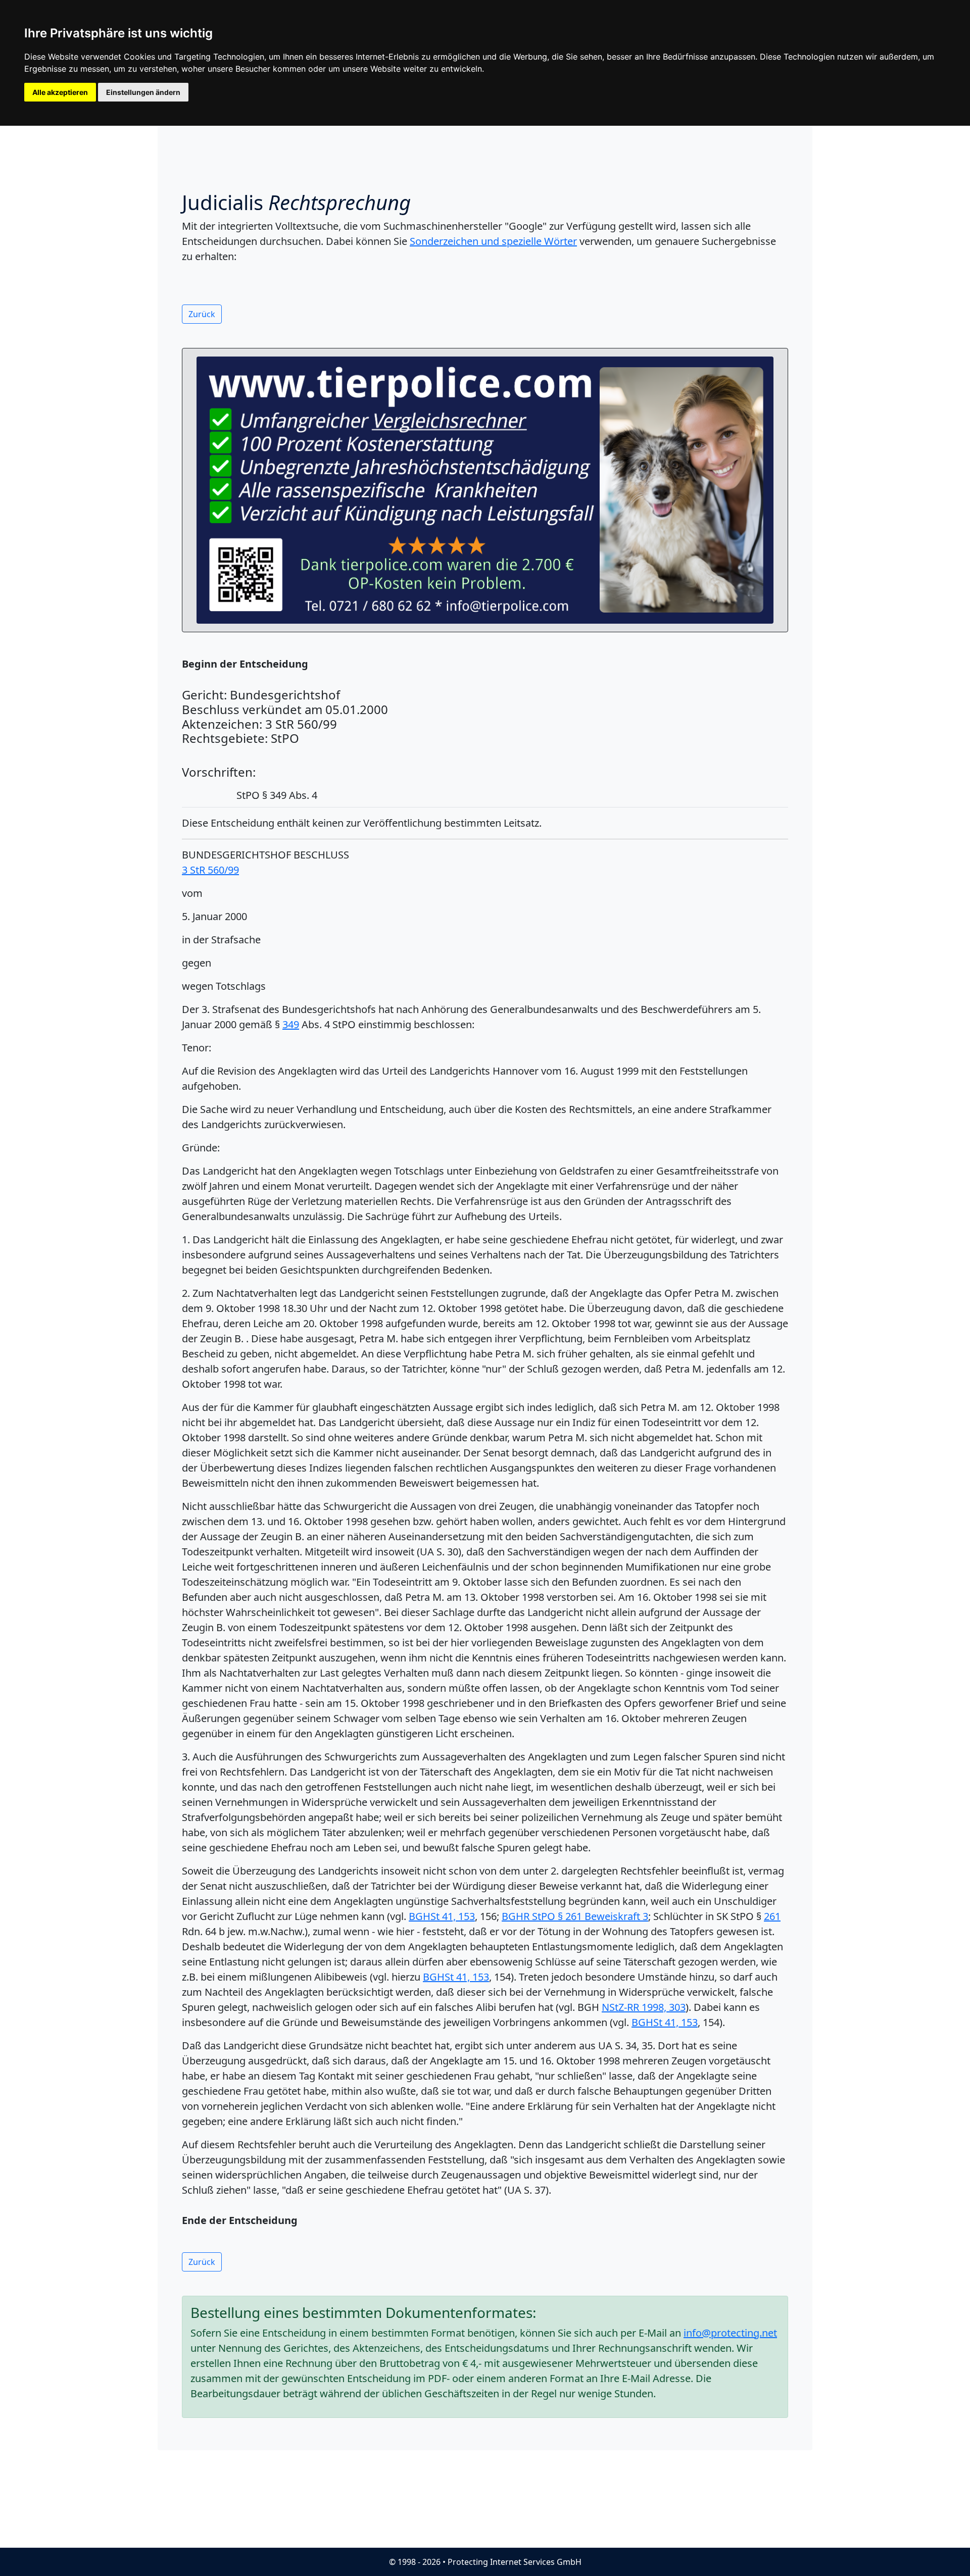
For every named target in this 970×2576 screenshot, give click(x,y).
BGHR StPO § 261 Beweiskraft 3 (575, 1916)
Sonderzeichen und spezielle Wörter (493, 241)
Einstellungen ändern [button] (143, 92)
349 (291, 1024)
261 (772, 1916)
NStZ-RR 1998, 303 (644, 2007)
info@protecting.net (730, 2333)
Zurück (202, 314)
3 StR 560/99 (210, 870)
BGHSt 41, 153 (442, 1916)
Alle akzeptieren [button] (60, 92)
